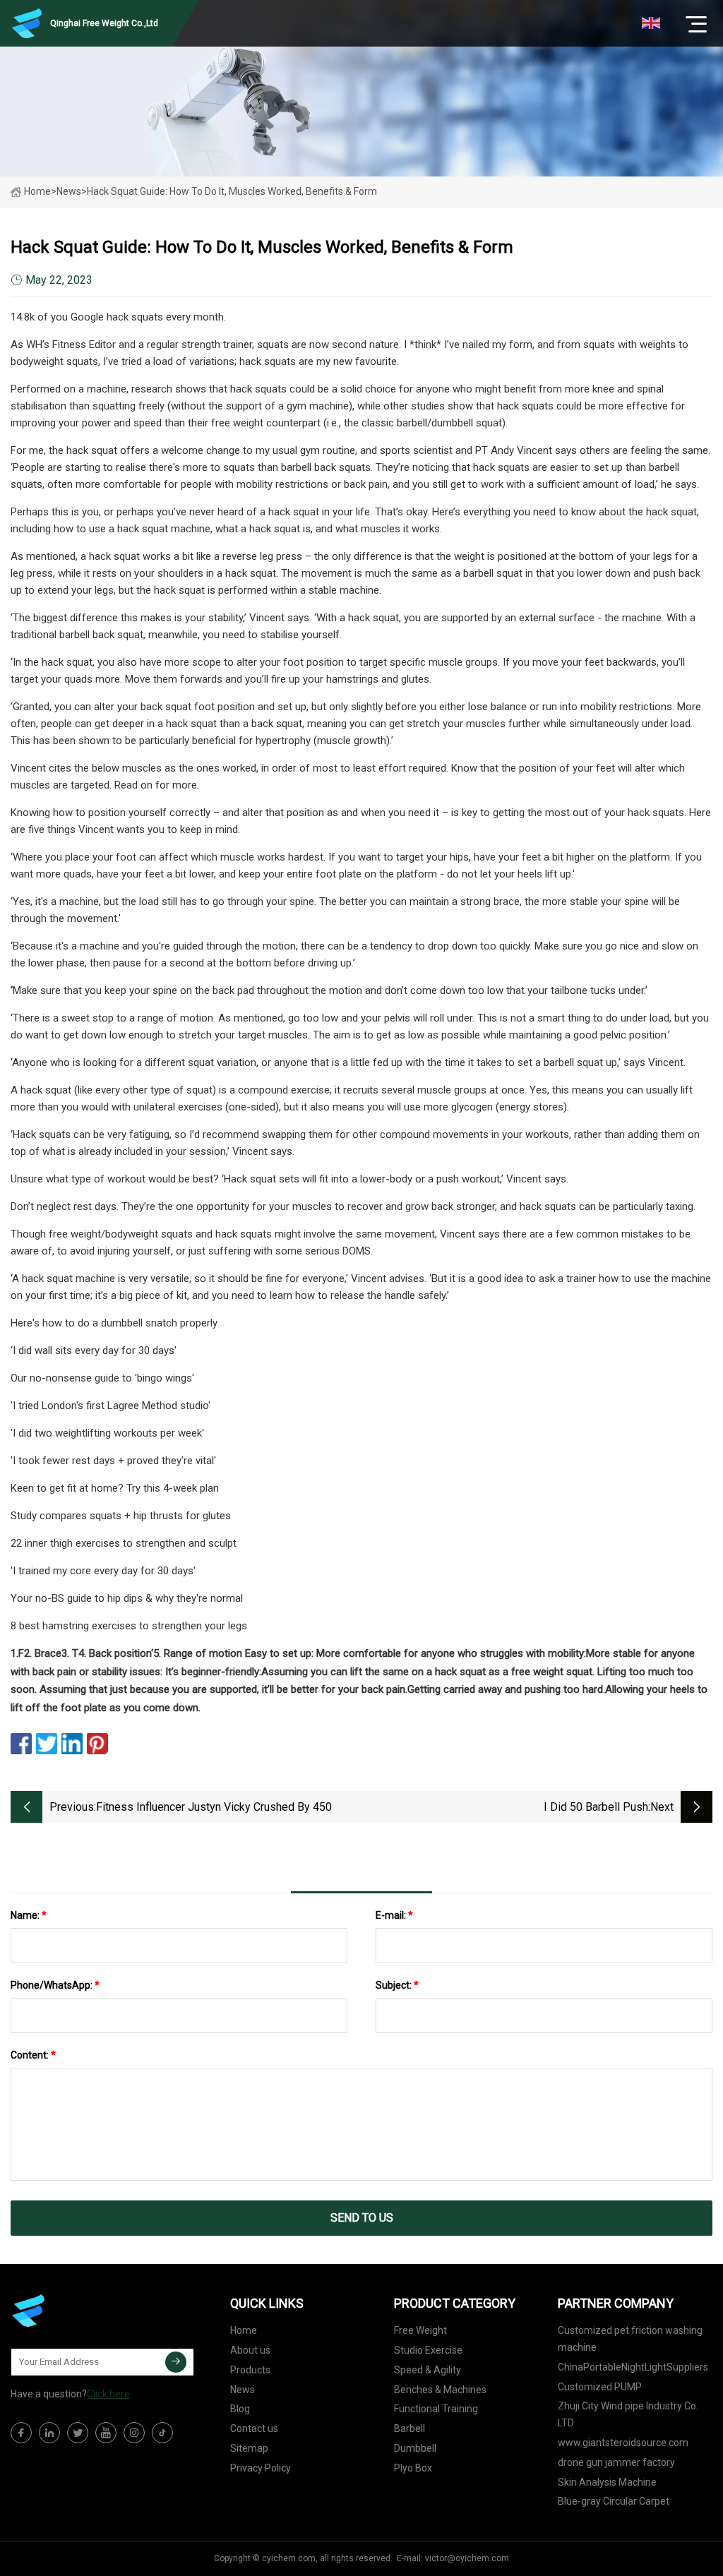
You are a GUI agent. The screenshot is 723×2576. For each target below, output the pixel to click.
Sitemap (249, 2448)
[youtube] (106, 2433)
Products (250, 2370)
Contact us (254, 2428)
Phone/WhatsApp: (55, 1985)
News (243, 2390)
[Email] (176, 2362)
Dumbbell (415, 2448)
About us (250, 2350)
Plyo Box (413, 2468)
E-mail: (394, 1915)
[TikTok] (162, 2433)
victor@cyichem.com (467, 2558)
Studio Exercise (428, 2350)
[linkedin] (49, 2433)
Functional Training (436, 2409)
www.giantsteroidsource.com (623, 2443)
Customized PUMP (600, 2387)
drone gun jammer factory (616, 2462)
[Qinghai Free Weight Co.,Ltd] (81, 2311)
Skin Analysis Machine (607, 2482)
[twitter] (78, 2433)
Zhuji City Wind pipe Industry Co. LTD (628, 2414)
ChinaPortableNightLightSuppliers (633, 2367)
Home (37, 191)
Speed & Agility (428, 2370)
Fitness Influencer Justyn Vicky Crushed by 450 (214, 1807)
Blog (240, 2409)
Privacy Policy (261, 2468)
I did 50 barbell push (596, 1807)
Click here (108, 2394)
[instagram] (134, 2433)
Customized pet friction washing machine (630, 2339)
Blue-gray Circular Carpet (614, 2501)
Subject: (397, 1985)
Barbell (410, 2428)
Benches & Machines (440, 2390)
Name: (29, 1915)
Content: (33, 2055)
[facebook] (21, 2433)
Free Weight (420, 2330)
